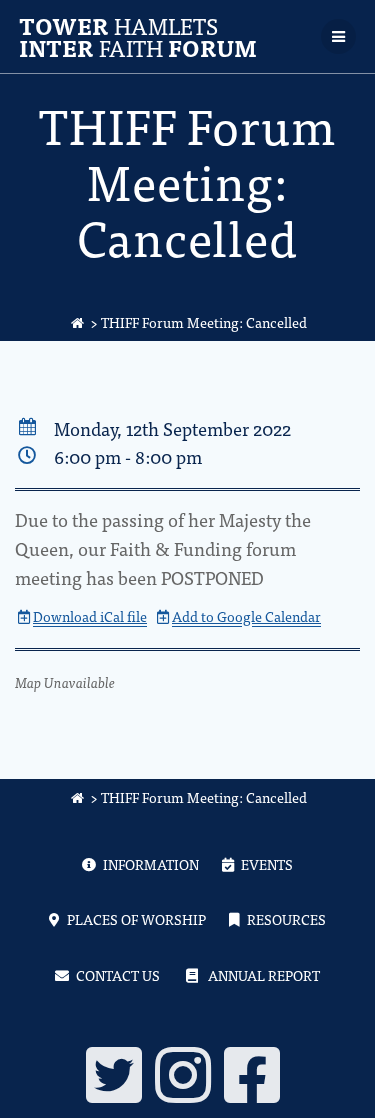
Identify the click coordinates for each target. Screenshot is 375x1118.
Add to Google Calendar (246, 616)
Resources (286, 919)
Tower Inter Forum (138, 36)
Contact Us (118, 975)
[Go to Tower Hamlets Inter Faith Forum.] (78, 322)
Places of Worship (136, 919)
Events (267, 864)
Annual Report (264, 975)
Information (151, 864)
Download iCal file (90, 616)
